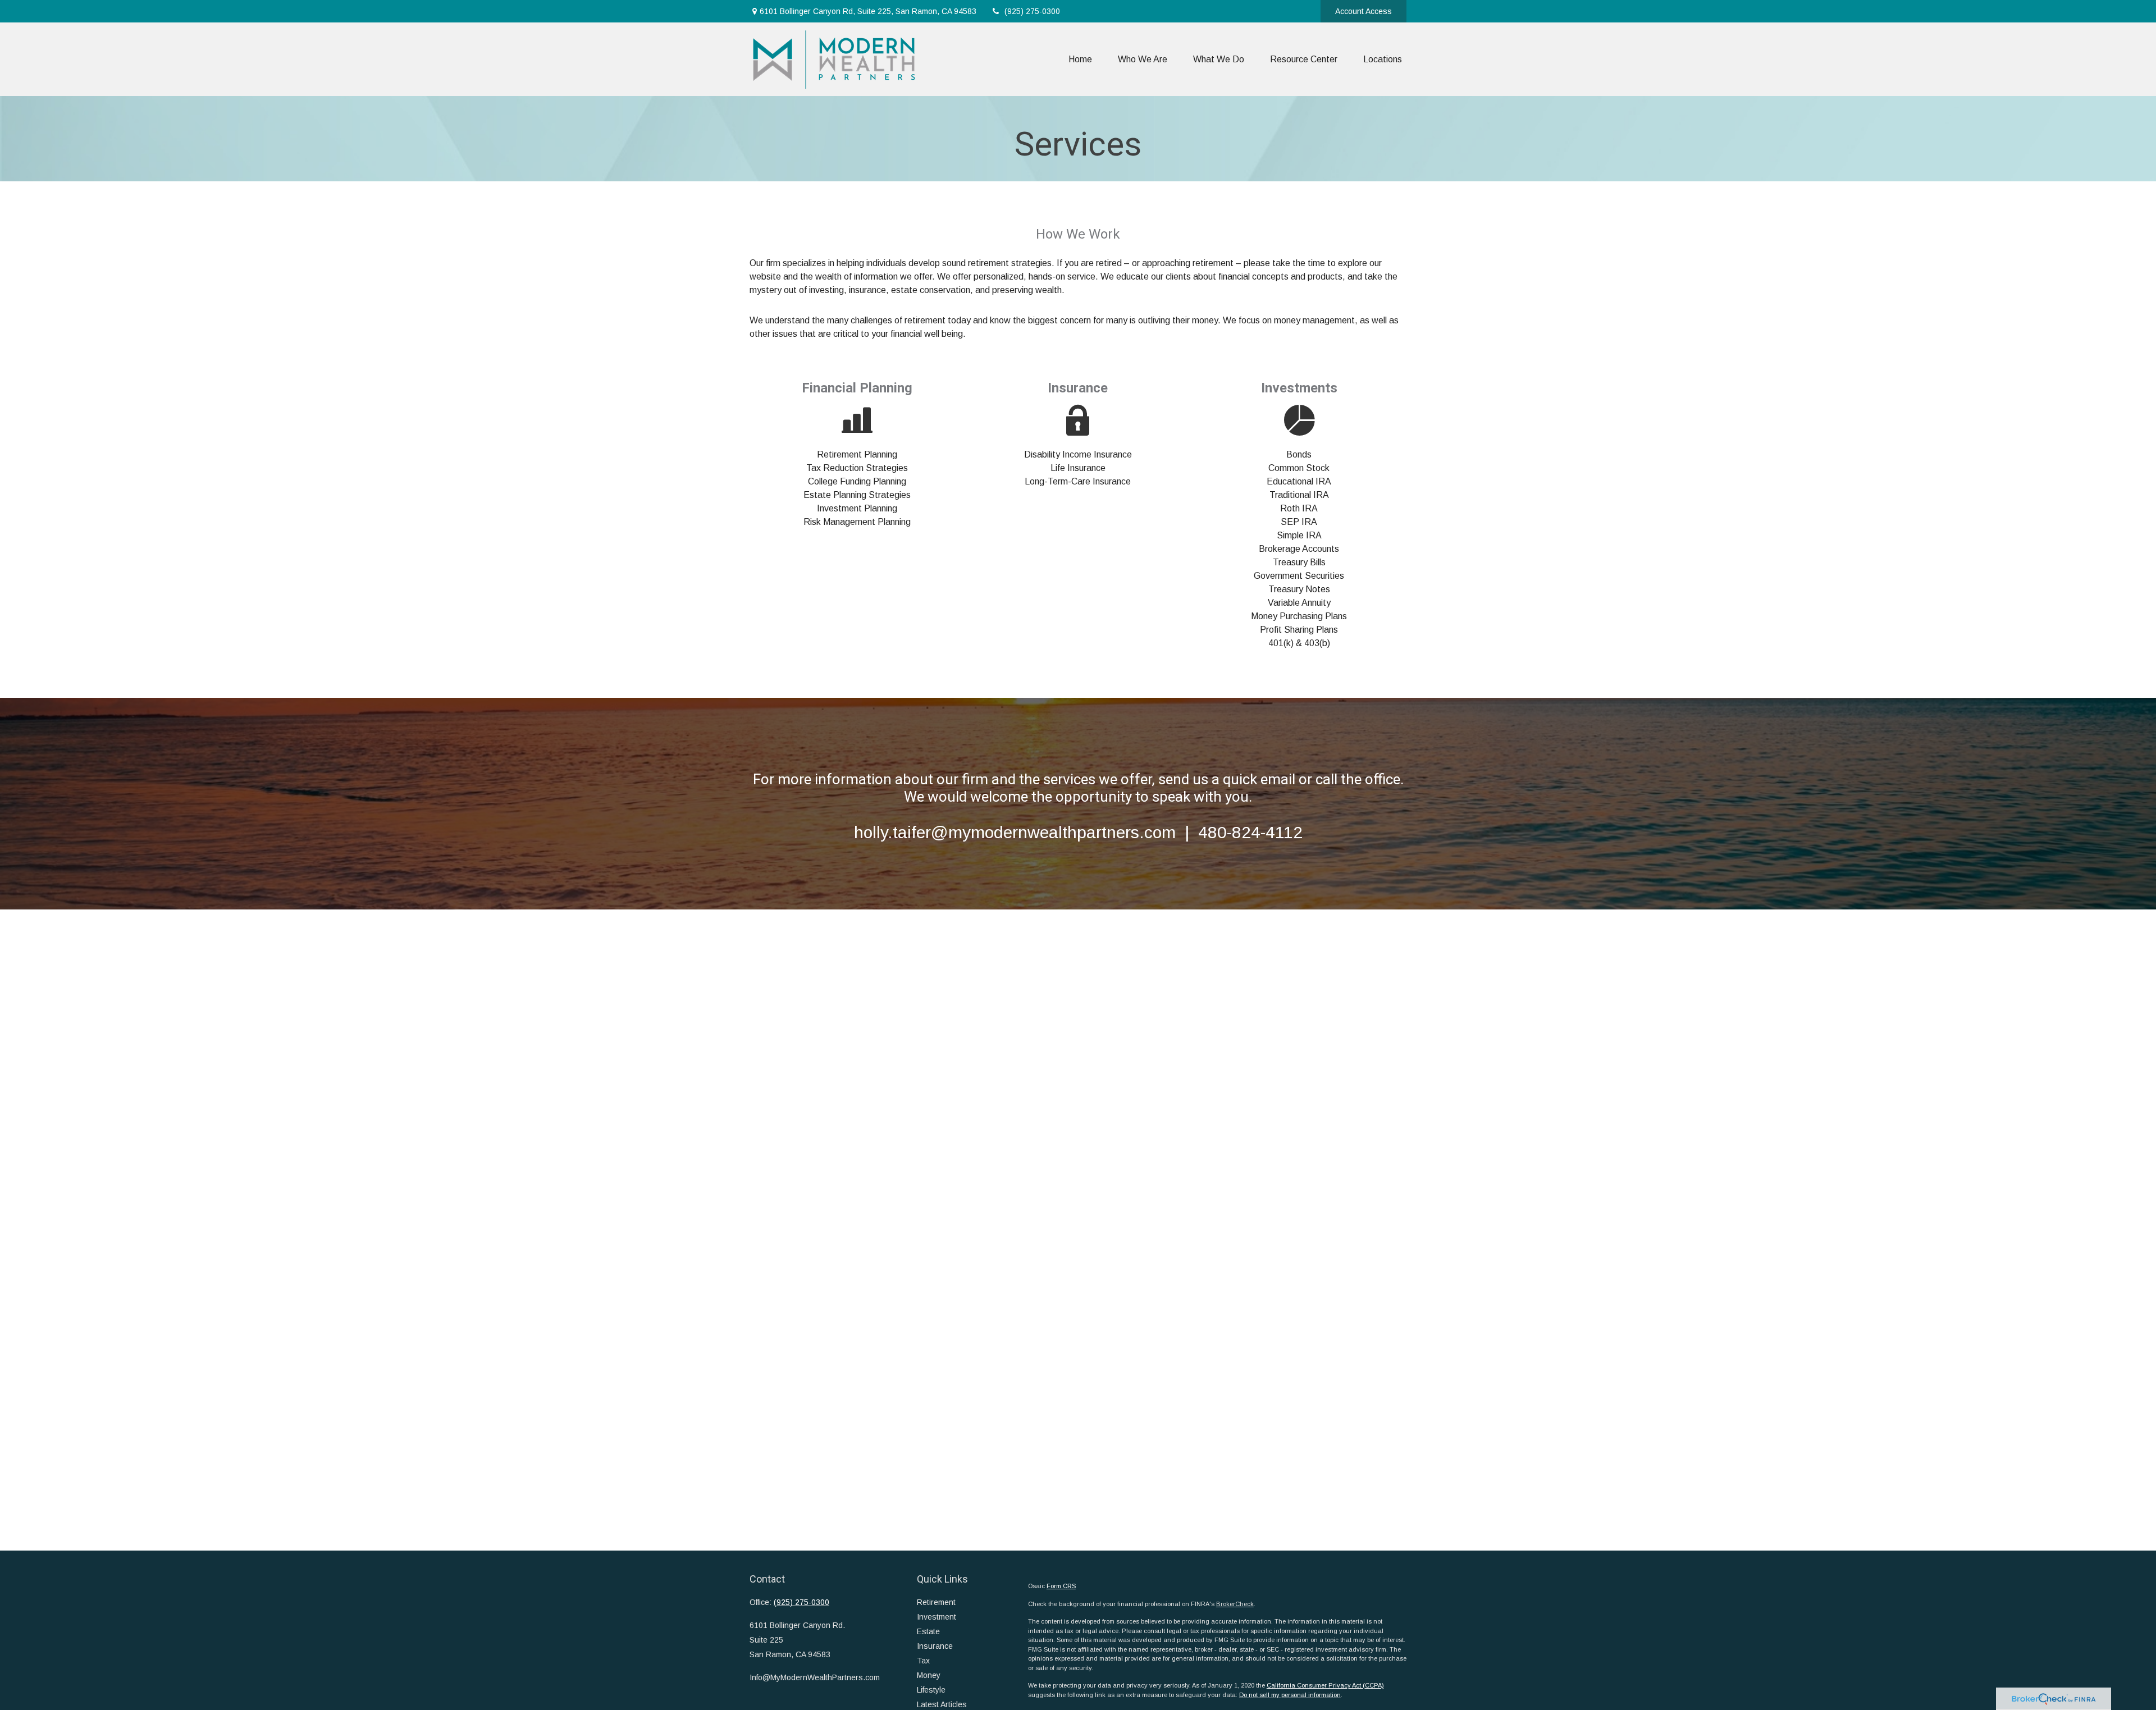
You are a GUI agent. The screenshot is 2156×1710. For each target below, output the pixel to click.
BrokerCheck (1235, 1604)
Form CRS (1061, 1586)
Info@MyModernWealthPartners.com (815, 1677)
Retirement (936, 1602)
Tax (923, 1661)
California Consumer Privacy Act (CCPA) (1325, 1685)
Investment (937, 1617)
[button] (1080, 59)
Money (929, 1675)
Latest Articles (942, 1704)
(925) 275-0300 (1032, 11)
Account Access (1364, 11)
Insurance (935, 1646)
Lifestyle (931, 1690)
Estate (928, 1631)
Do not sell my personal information (1290, 1695)
